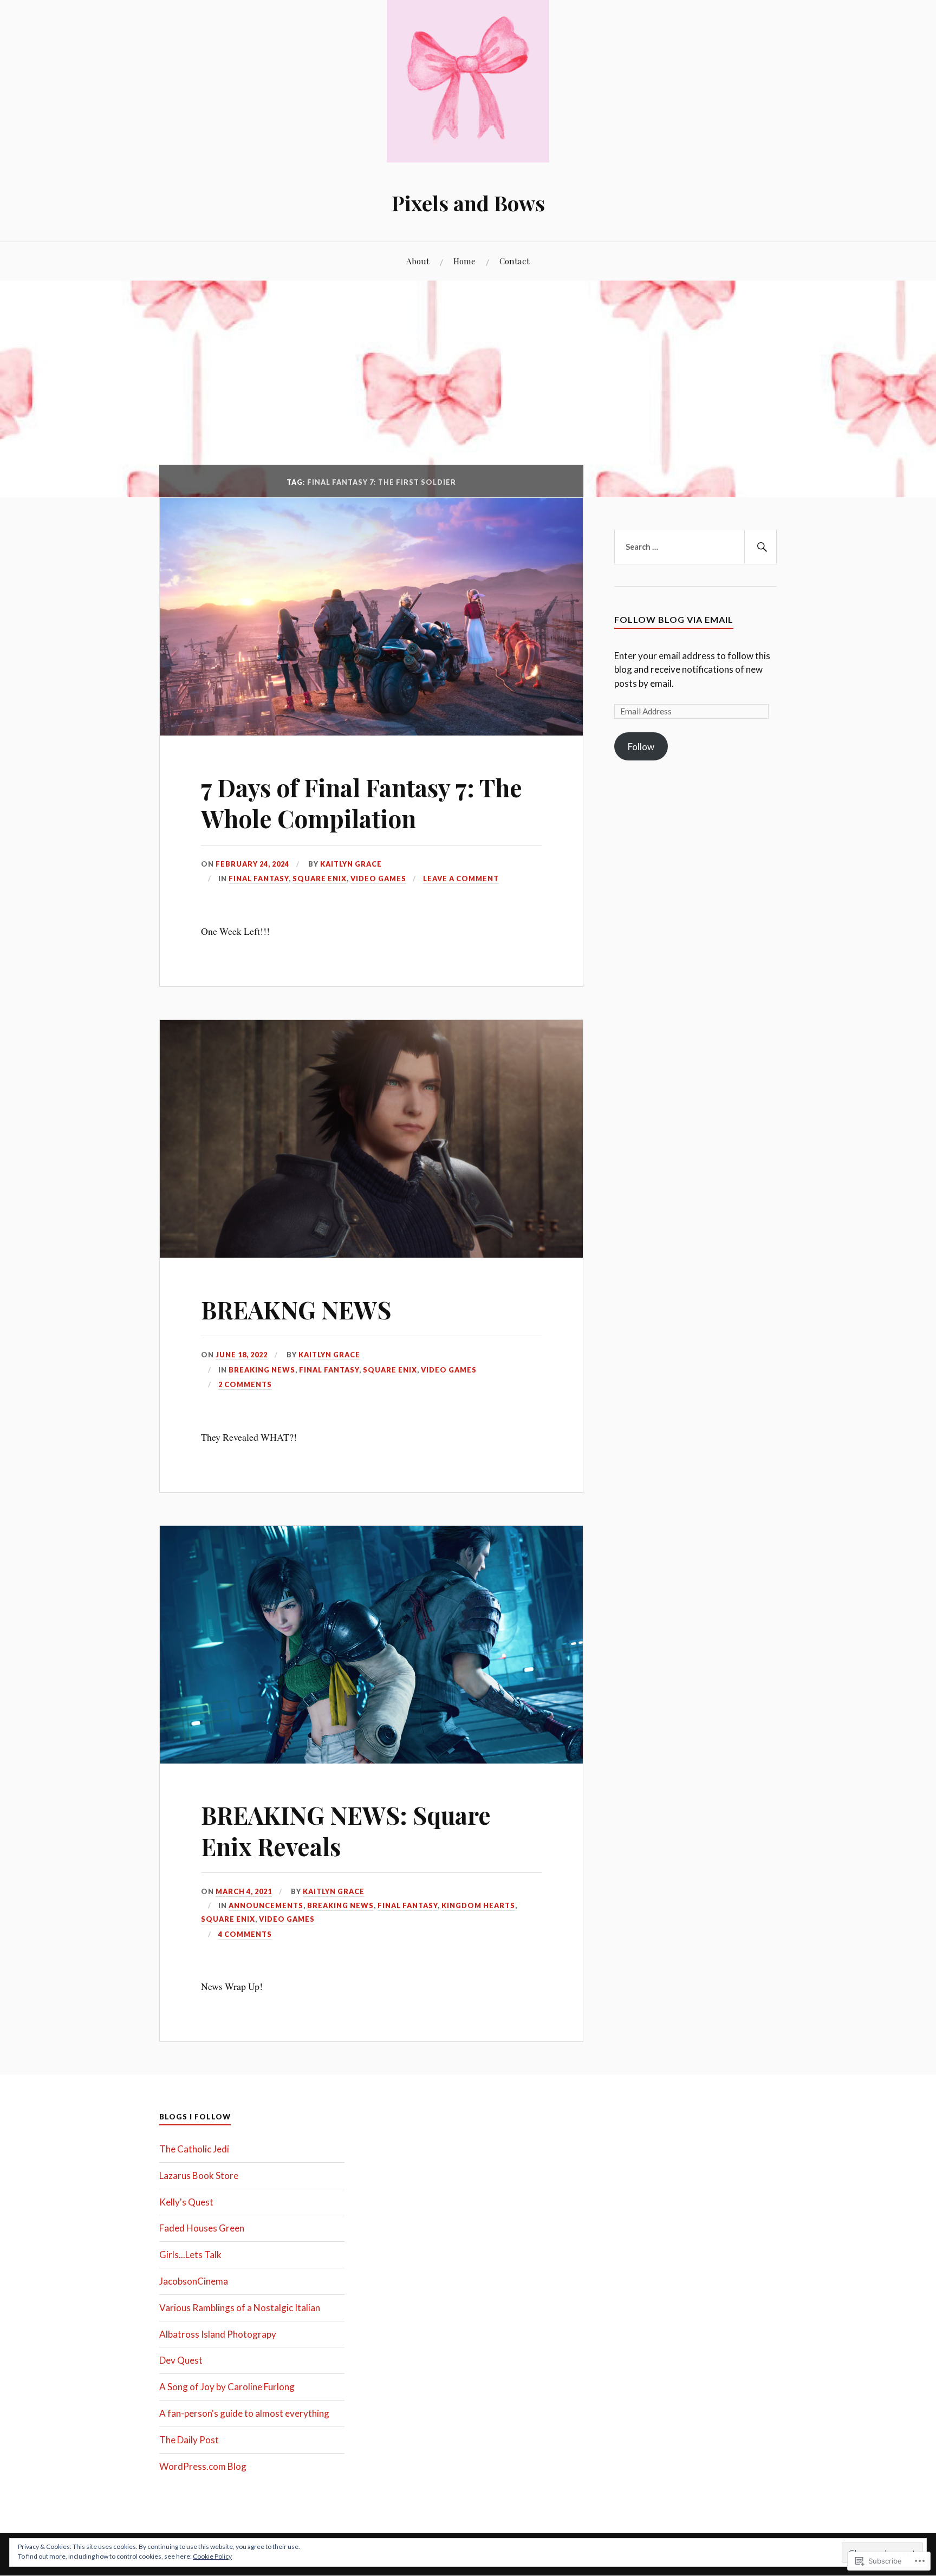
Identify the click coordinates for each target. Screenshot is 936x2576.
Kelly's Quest (186, 2202)
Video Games (378, 879)
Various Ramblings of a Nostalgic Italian (240, 2308)
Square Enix (320, 879)
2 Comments (245, 1384)
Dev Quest (181, 2360)
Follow (641, 747)
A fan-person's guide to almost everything (244, 2413)
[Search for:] (695, 547)
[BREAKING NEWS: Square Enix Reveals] (371, 1760)
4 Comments (245, 1934)
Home (464, 261)
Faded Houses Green (202, 2228)
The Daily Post (189, 2440)
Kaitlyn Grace (351, 864)
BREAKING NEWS (262, 1370)
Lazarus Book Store (199, 2175)
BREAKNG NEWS (296, 1309)
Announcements (266, 1905)
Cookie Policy (212, 2556)
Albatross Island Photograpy (218, 2334)
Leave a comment (461, 879)
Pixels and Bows (468, 203)
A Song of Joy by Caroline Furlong (227, 2387)
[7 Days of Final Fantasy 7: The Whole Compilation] (371, 732)
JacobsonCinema (194, 2281)
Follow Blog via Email (674, 619)
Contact (515, 261)
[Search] (760, 547)
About (418, 261)
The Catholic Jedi (194, 2149)
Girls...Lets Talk (190, 2255)
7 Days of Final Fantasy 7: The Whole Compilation (362, 803)
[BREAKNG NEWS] (371, 1254)
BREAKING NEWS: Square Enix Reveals (346, 1830)
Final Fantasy (259, 879)
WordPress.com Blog (203, 2466)
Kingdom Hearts (478, 1905)
